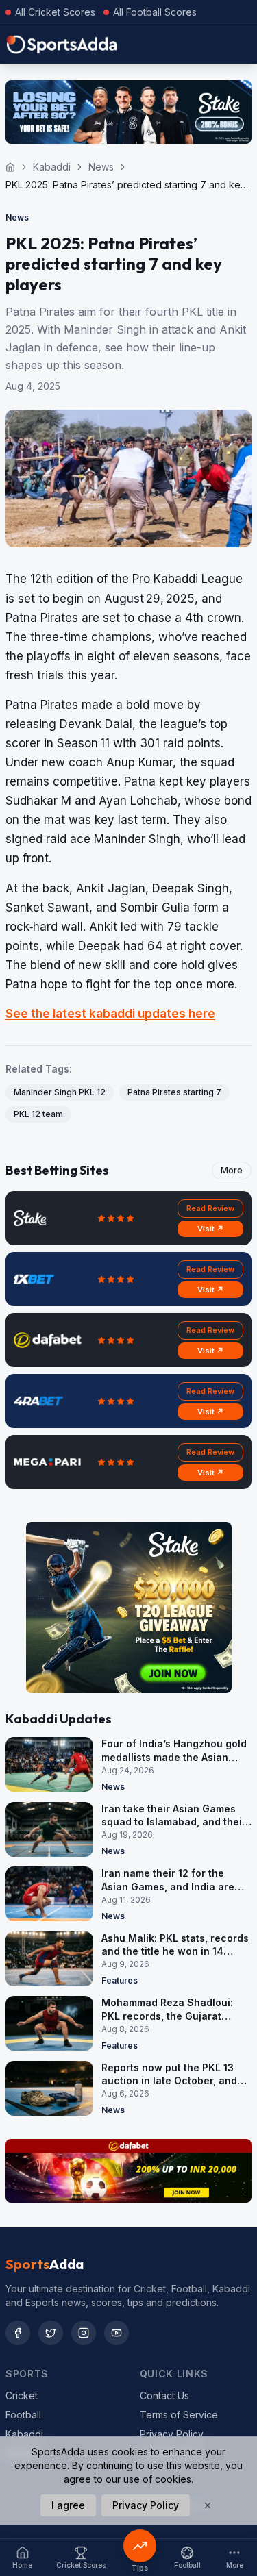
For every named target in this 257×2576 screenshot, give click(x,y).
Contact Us (164, 2396)
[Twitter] (51, 2333)
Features (120, 1980)
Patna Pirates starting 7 (174, 1092)
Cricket (22, 2396)
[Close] (208, 2505)
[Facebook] (18, 2333)
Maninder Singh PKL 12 (60, 1092)
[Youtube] (117, 2333)
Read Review (210, 1208)
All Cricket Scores (55, 12)
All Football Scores (155, 12)
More (232, 1170)
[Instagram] (84, 2333)
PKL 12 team (38, 1114)
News (101, 167)
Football (23, 2415)
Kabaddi (52, 167)
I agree (68, 2505)
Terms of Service (179, 2415)
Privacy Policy (172, 2434)
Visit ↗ (211, 1229)
